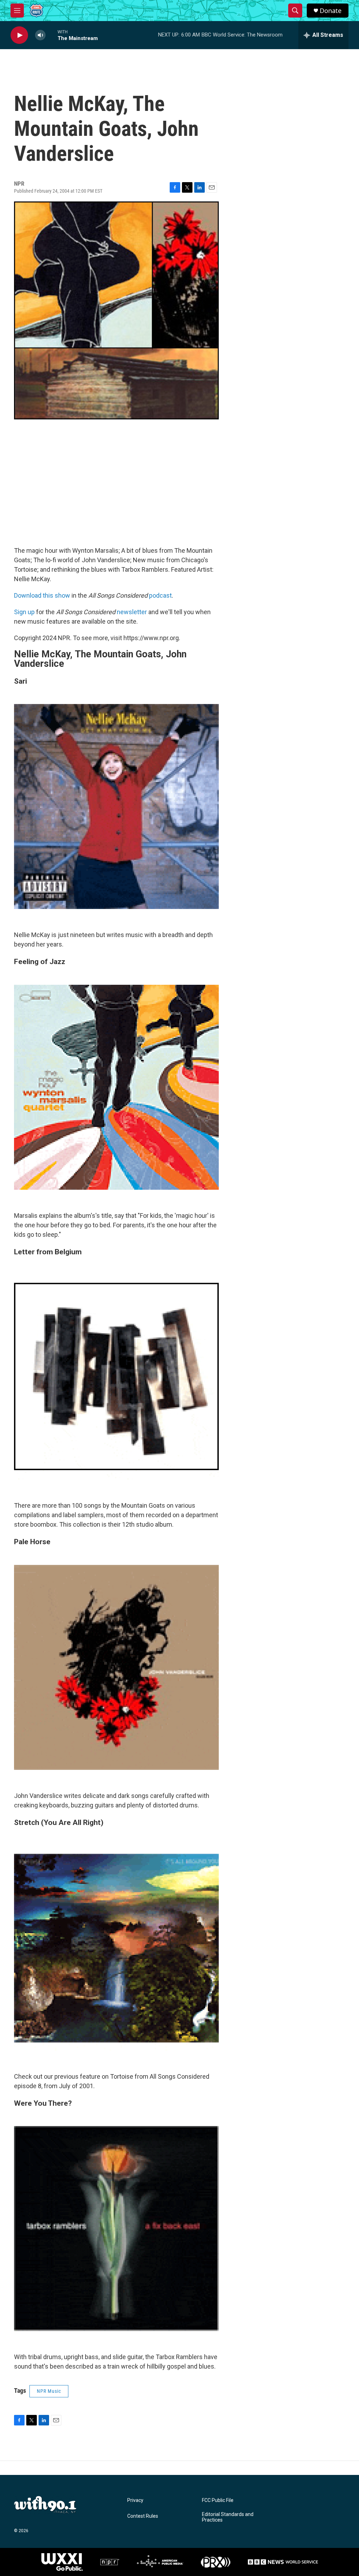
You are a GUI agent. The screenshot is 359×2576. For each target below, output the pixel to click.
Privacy (135, 2500)
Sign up (24, 612)
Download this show (42, 595)
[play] (19, 35)
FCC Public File (218, 2500)
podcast (160, 595)
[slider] (52, 35)
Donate (331, 11)
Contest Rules (143, 2516)
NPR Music (49, 2391)
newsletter (132, 612)
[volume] (40, 35)
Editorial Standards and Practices (228, 2517)
